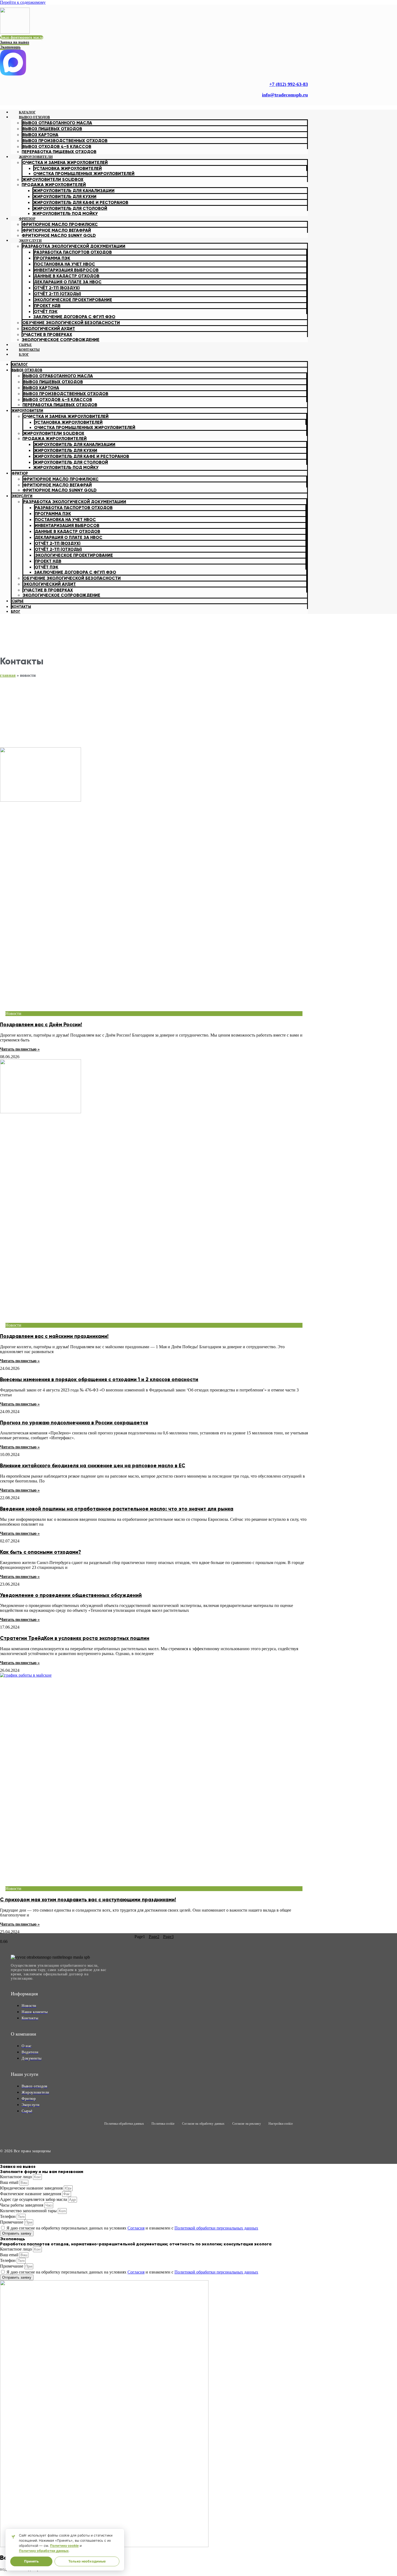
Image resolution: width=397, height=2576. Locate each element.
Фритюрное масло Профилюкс (60, 224)
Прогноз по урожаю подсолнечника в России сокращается (74, 1423)
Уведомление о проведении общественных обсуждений (71, 1595)
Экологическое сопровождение (60, 340)
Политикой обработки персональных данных (216, 2228)
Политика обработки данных (124, 2124)
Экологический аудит (49, 329)
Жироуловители (36, 157)
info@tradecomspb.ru (285, 95)
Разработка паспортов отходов (73, 252)
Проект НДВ (47, 306)
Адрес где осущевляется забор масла (34, 2199)
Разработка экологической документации (74, 246)
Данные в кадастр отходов (67, 276)
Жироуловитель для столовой (70, 208)
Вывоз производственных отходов (65, 141)
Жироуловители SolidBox (53, 179)
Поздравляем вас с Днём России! (41, 1025)
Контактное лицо (16, 2177)
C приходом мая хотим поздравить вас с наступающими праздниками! (88, 1900)
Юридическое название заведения (32, 2188)
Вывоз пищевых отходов (52, 129)
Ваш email (10, 2182)
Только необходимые (87, 2561)
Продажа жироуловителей (54, 185)
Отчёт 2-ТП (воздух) (57, 288)
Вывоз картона (40, 135)
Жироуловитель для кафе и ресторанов (81, 202)
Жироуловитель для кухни (65, 196)
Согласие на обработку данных (203, 2124)
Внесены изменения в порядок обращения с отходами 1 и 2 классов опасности (99, 1379)
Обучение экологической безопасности (71, 323)
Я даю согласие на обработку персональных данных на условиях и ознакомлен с (132, 2228)
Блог (24, 354)
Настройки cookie (281, 2124)
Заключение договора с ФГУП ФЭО (74, 317)
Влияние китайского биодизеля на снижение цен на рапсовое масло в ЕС (93, 1466)
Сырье (18, 601)
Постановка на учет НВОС (65, 264)
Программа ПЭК (52, 258)
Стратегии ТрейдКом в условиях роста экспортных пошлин (75, 1638)
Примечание (12, 2222)
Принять (31, 2561)
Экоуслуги (30, 241)
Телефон (8, 2216)
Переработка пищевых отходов (60, 405)
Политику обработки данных (44, 2551)
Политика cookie (163, 2124)
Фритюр (27, 219)
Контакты (21, 607)
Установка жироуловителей (68, 168)
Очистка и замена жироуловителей (65, 162)
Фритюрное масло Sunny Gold (59, 235)
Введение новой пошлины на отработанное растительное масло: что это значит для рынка (117, 1509)
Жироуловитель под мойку (65, 213)
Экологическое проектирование (73, 300)
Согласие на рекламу (247, 2124)
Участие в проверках (47, 334)
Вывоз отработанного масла (57, 123)
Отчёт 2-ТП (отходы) (58, 294)
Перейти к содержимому (23, 2)
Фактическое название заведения (31, 2194)
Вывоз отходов (34, 117)
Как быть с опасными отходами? (41, 1552)
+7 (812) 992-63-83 (289, 84)
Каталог (20, 365)
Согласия (136, 2228)
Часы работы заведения (22, 2205)
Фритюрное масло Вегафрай (57, 230)
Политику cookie (64, 2546)
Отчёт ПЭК (46, 312)
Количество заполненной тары (29, 2211)
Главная (8, 675)
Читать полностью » (20, 1049)
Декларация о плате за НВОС (68, 282)
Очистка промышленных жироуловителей (84, 174)
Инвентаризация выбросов (66, 270)
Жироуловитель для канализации (74, 191)
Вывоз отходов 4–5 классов (58, 400)
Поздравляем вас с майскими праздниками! (54, 1336)
